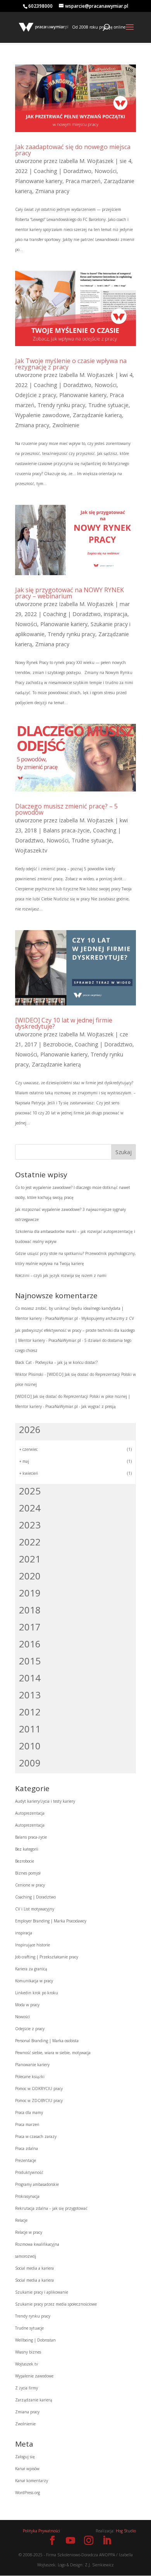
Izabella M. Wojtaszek (86, 161)
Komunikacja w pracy (34, 1981)
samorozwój (26, 2256)
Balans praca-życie (66, 830)
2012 (30, 1712)
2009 (30, 1763)
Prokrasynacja (27, 2196)
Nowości (106, 171)
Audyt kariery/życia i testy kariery (45, 1801)
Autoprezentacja (30, 1813)
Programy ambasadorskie (37, 2184)
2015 (30, 1661)
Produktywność (29, 2172)
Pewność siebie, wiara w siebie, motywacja (53, 2053)
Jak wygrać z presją (99, 1406)
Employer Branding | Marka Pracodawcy (51, 1921)
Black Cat (23, 1362)
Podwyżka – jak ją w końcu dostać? (66, 1362)
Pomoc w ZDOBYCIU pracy (39, 2101)
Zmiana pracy (52, 191)
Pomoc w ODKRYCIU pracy (39, 2089)
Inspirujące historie (33, 1945)
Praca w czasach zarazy (36, 2136)
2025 (30, 1491)
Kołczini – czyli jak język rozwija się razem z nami (61, 1275)
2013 (30, 1695)
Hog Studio (126, 2531)
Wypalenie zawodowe (42, 415)
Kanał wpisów (27, 2469)
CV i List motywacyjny (35, 1909)
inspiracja (116, 614)
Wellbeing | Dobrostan (35, 2340)
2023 (30, 1525)
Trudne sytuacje (108, 405)
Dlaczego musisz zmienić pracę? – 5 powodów (66, 809)
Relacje (21, 2220)
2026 (30, 1429)
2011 (30, 1729)
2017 (30, 1627)
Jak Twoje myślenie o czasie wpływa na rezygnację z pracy (71, 364)
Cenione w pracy (30, 1885)
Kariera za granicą (31, 1969)
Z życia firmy (27, 2388)
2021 (30, 1559)
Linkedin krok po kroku (37, 1993)
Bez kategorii (27, 1849)
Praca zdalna (27, 2148)
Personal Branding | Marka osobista (47, 2041)
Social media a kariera (34, 2268)
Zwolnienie (66, 425)
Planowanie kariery (39, 181)
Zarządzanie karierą (97, 415)
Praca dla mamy (29, 2112)
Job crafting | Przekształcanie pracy (47, 1957)
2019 (30, 1593)
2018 (30, 1610)
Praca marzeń (83, 181)
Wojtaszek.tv (31, 850)
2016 (30, 1644)
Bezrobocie (57, 1044)
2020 (30, 1576)
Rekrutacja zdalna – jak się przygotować (51, 2208)
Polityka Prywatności (41, 2531)
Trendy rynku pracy (61, 405)
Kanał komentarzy (32, 2481)
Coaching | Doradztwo (63, 171)
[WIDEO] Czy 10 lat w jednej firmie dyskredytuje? (64, 1023)
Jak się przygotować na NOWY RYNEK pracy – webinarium (69, 593)
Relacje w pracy (29, 2232)
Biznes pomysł (28, 1873)
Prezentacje (26, 2160)
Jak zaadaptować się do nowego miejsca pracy (73, 150)
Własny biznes (28, 2352)
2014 (30, 1678)
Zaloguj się (25, 2457)
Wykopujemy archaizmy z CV (108, 1318)
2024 (30, 1508)
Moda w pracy (27, 2005)
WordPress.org (27, 2493)
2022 (30, 1542)
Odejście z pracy (36, 395)
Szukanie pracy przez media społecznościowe (56, 2304)
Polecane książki (30, 2077)
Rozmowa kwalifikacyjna (37, 2244)
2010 (30, 1746)
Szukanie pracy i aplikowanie (42, 2292)
